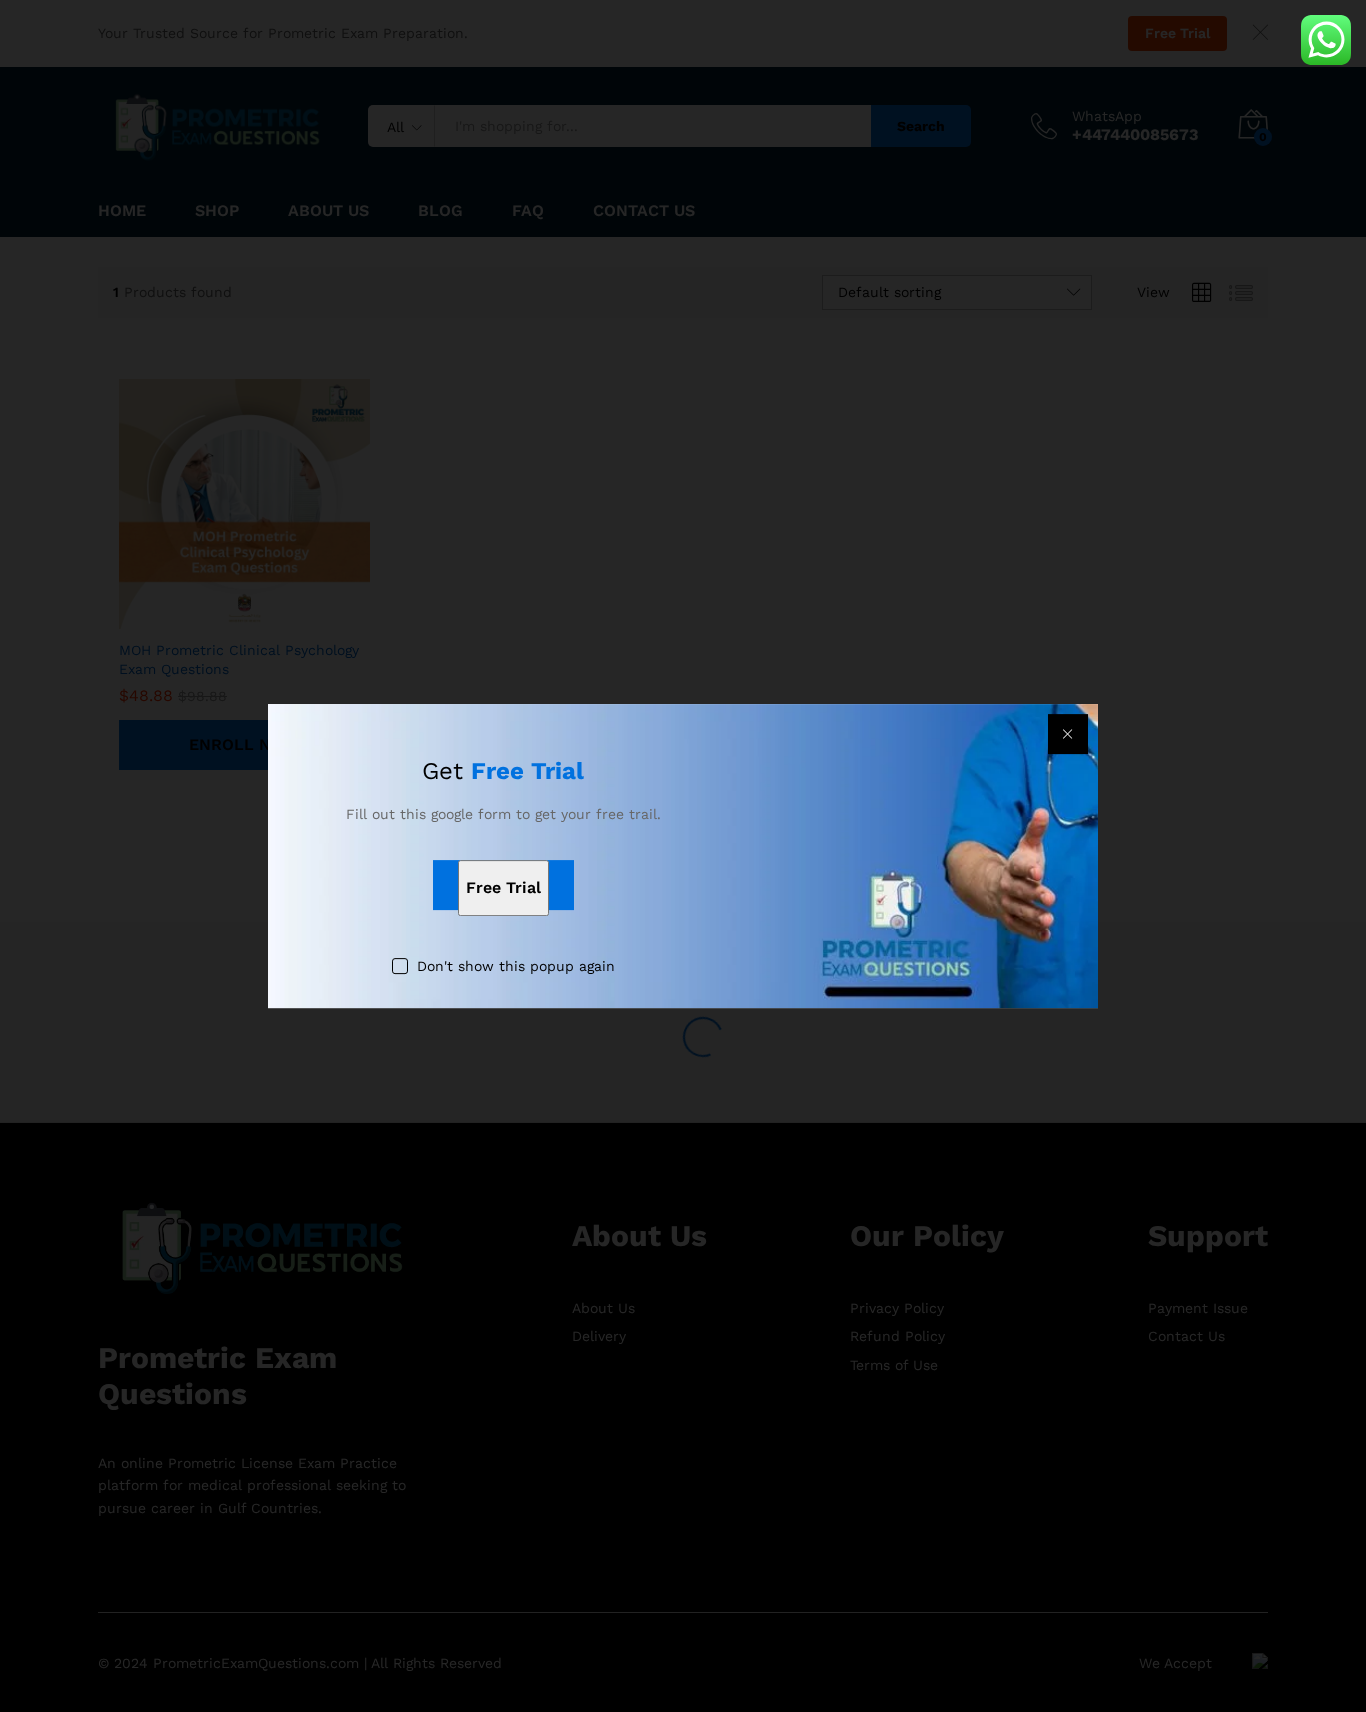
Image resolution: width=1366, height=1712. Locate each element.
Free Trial (503, 888)
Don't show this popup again (516, 967)
